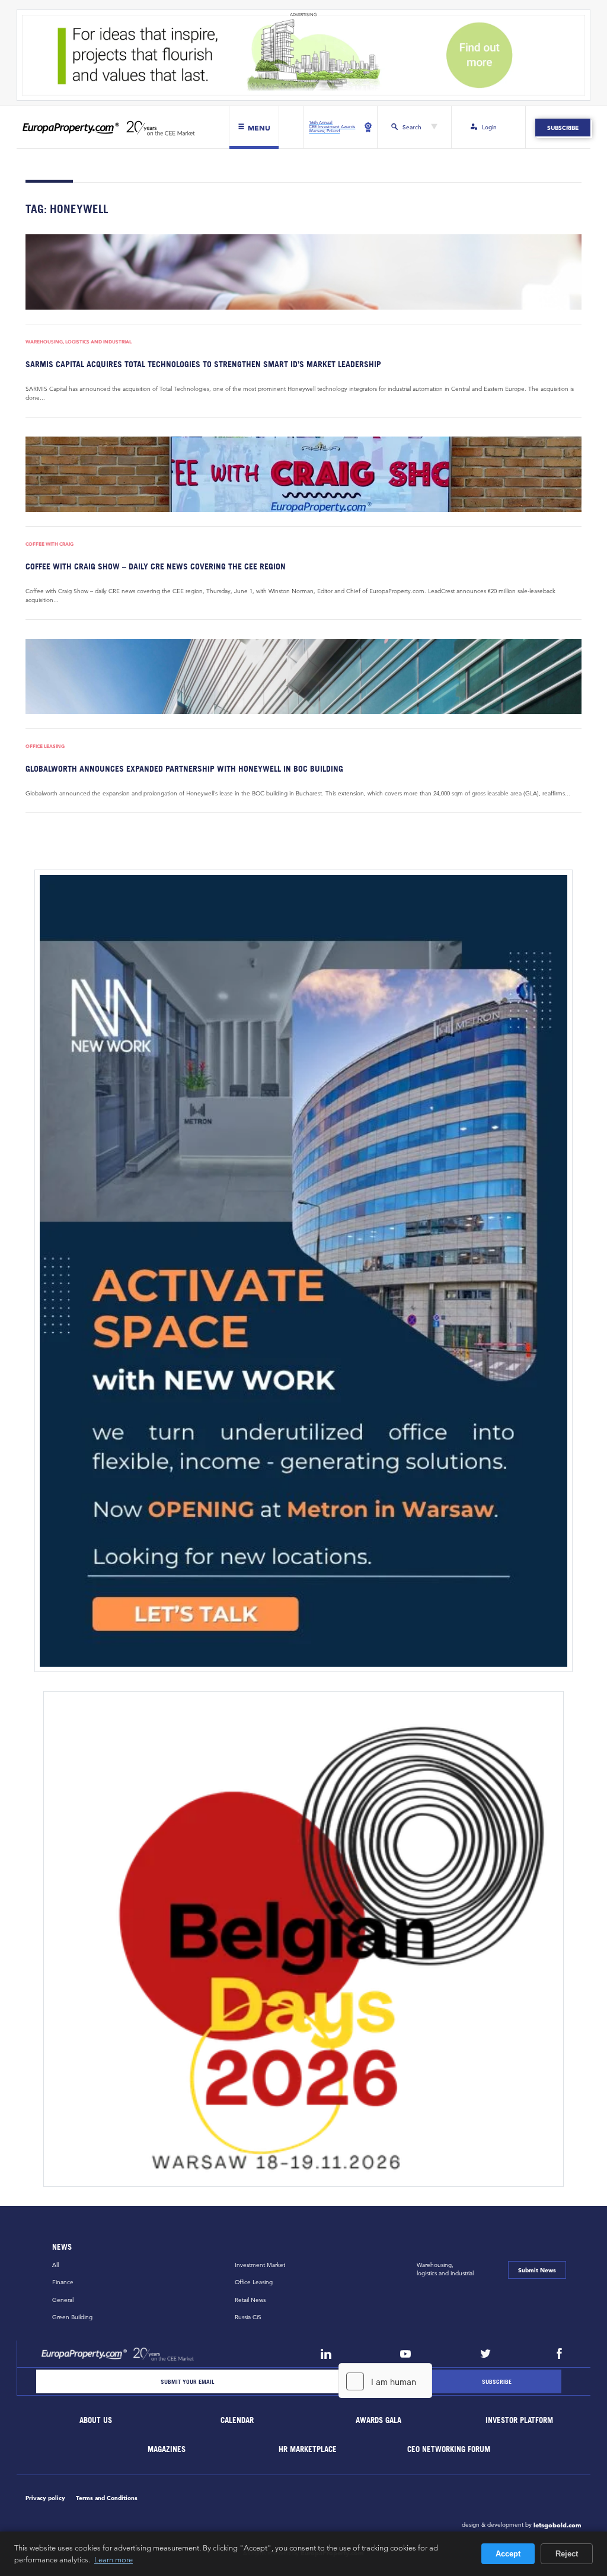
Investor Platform (520, 2420)
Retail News (250, 2300)
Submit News (537, 2270)
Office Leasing (45, 746)
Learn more (114, 2559)
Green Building (72, 2317)
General (63, 2300)
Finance (63, 2282)
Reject (567, 2554)
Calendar (237, 2420)
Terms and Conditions (107, 2498)
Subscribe (563, 128)
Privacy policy (45, 2498)
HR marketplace (308, 2449)
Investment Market (260, 2265)
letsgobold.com (558, 2525)
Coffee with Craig (49, 544)
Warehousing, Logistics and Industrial (79, 342)
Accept (508, 2554)
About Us (96, 2420)
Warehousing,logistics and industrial (445, 2269)
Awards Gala (378, 2420)
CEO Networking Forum (449, 2449)
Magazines (167, 2449)
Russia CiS (248, 2317)
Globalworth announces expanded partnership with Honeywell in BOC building (184, 768)
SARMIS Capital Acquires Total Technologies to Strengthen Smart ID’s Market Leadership (203, 364)
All (55, 2265)
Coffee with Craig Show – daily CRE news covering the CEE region (156, 566)
